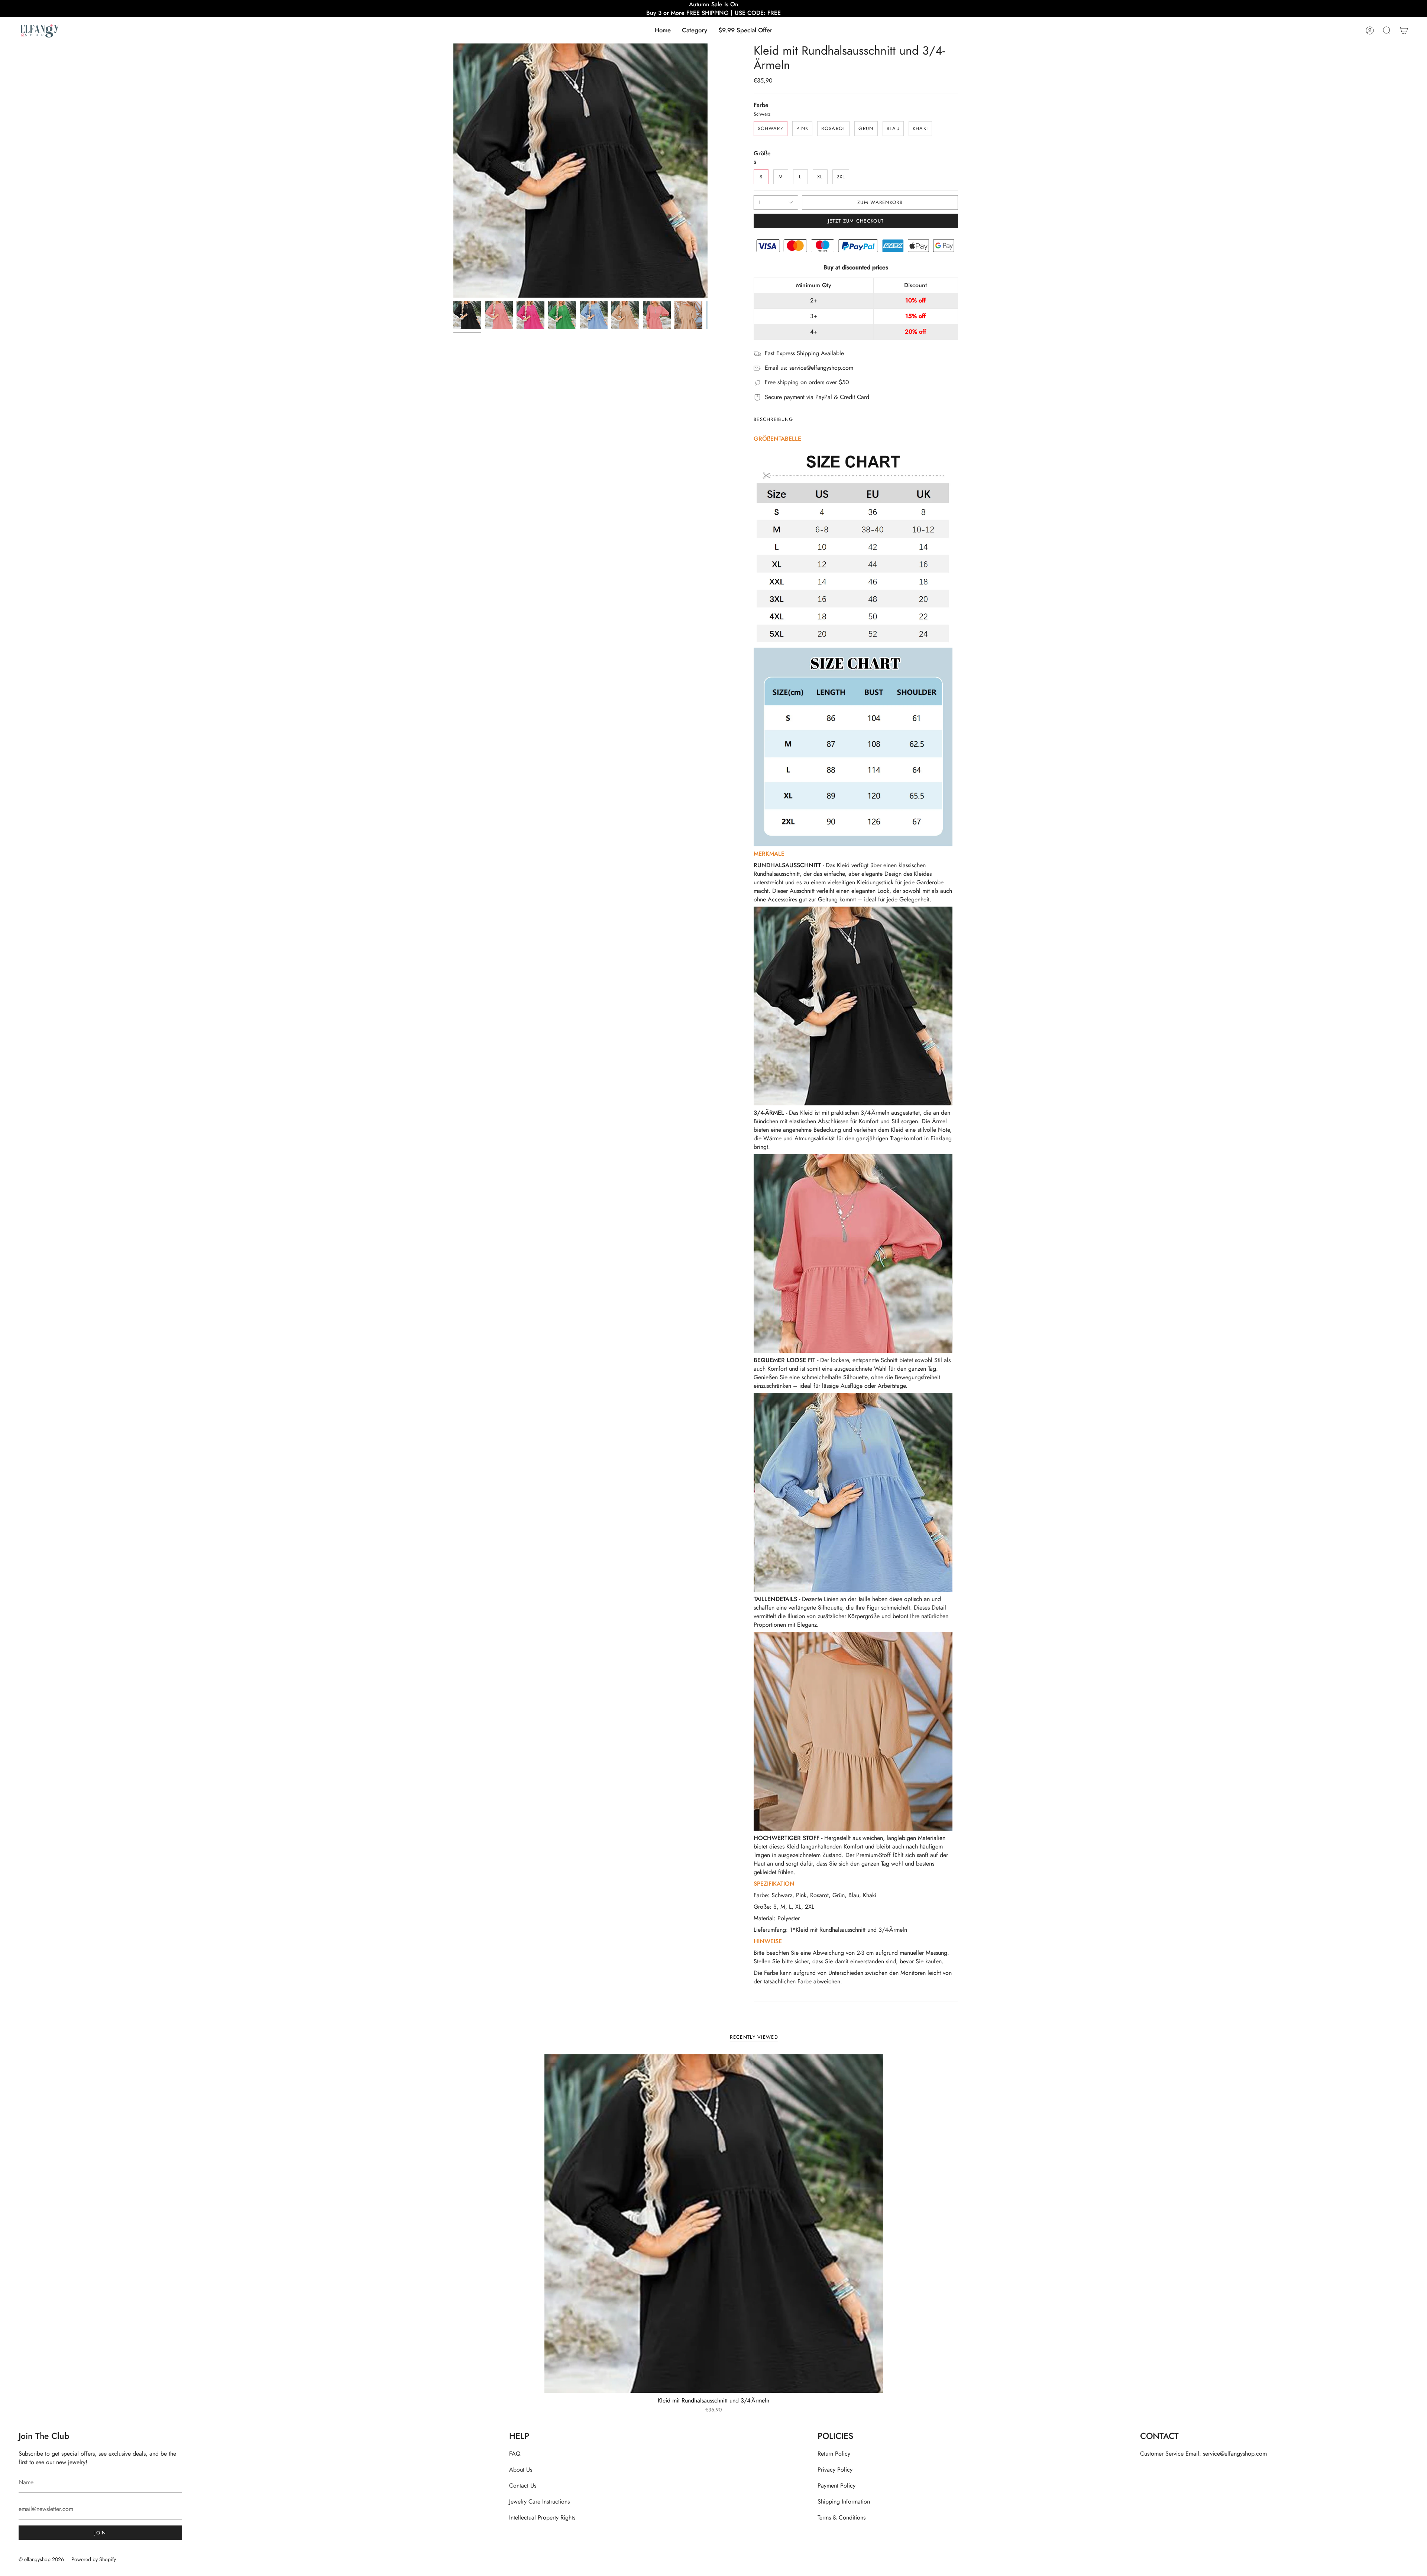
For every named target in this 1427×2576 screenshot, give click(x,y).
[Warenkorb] (1404, 30)
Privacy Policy (835, 2470)
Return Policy (834, 2454)
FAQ (515, 2454)
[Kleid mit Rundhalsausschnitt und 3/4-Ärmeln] (714, 2224)
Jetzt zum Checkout (856, 221)
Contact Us (523, 2486)
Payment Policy (837, 2486)
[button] (695, 30)
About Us (521, 2470)
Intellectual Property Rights (542, 2517)
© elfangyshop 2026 (41, 2559)
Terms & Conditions (842, 2517)
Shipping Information (844, 2502)
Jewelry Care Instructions (539, 2502)
